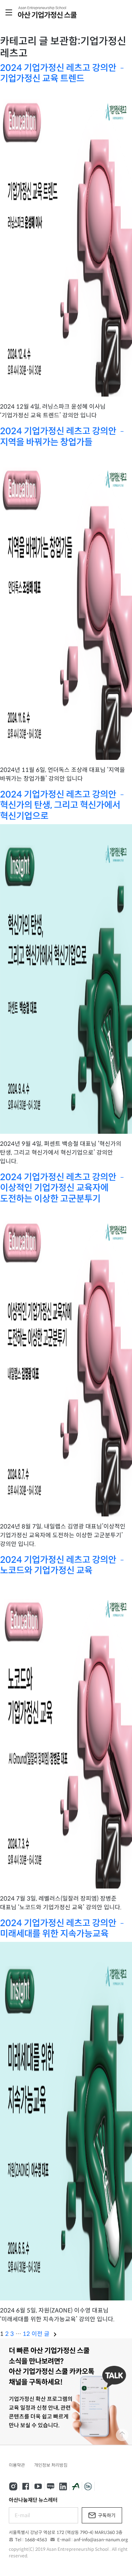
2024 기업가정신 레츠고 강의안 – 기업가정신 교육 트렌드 (63, 73)
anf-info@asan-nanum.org (101, 2540)
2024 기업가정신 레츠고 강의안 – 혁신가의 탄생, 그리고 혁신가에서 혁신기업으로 (63, 805)
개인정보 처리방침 (51, 2465)
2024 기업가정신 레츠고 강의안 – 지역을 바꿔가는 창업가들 (63, 436)
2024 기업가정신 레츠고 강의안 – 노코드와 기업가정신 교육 (63, 1565)
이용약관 (17, 2465)
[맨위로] (122, 2435)
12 (26, 2334)
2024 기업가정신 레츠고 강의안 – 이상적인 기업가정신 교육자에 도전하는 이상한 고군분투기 (63, 1188)
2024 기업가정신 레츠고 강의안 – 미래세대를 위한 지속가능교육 (63, 1928)
